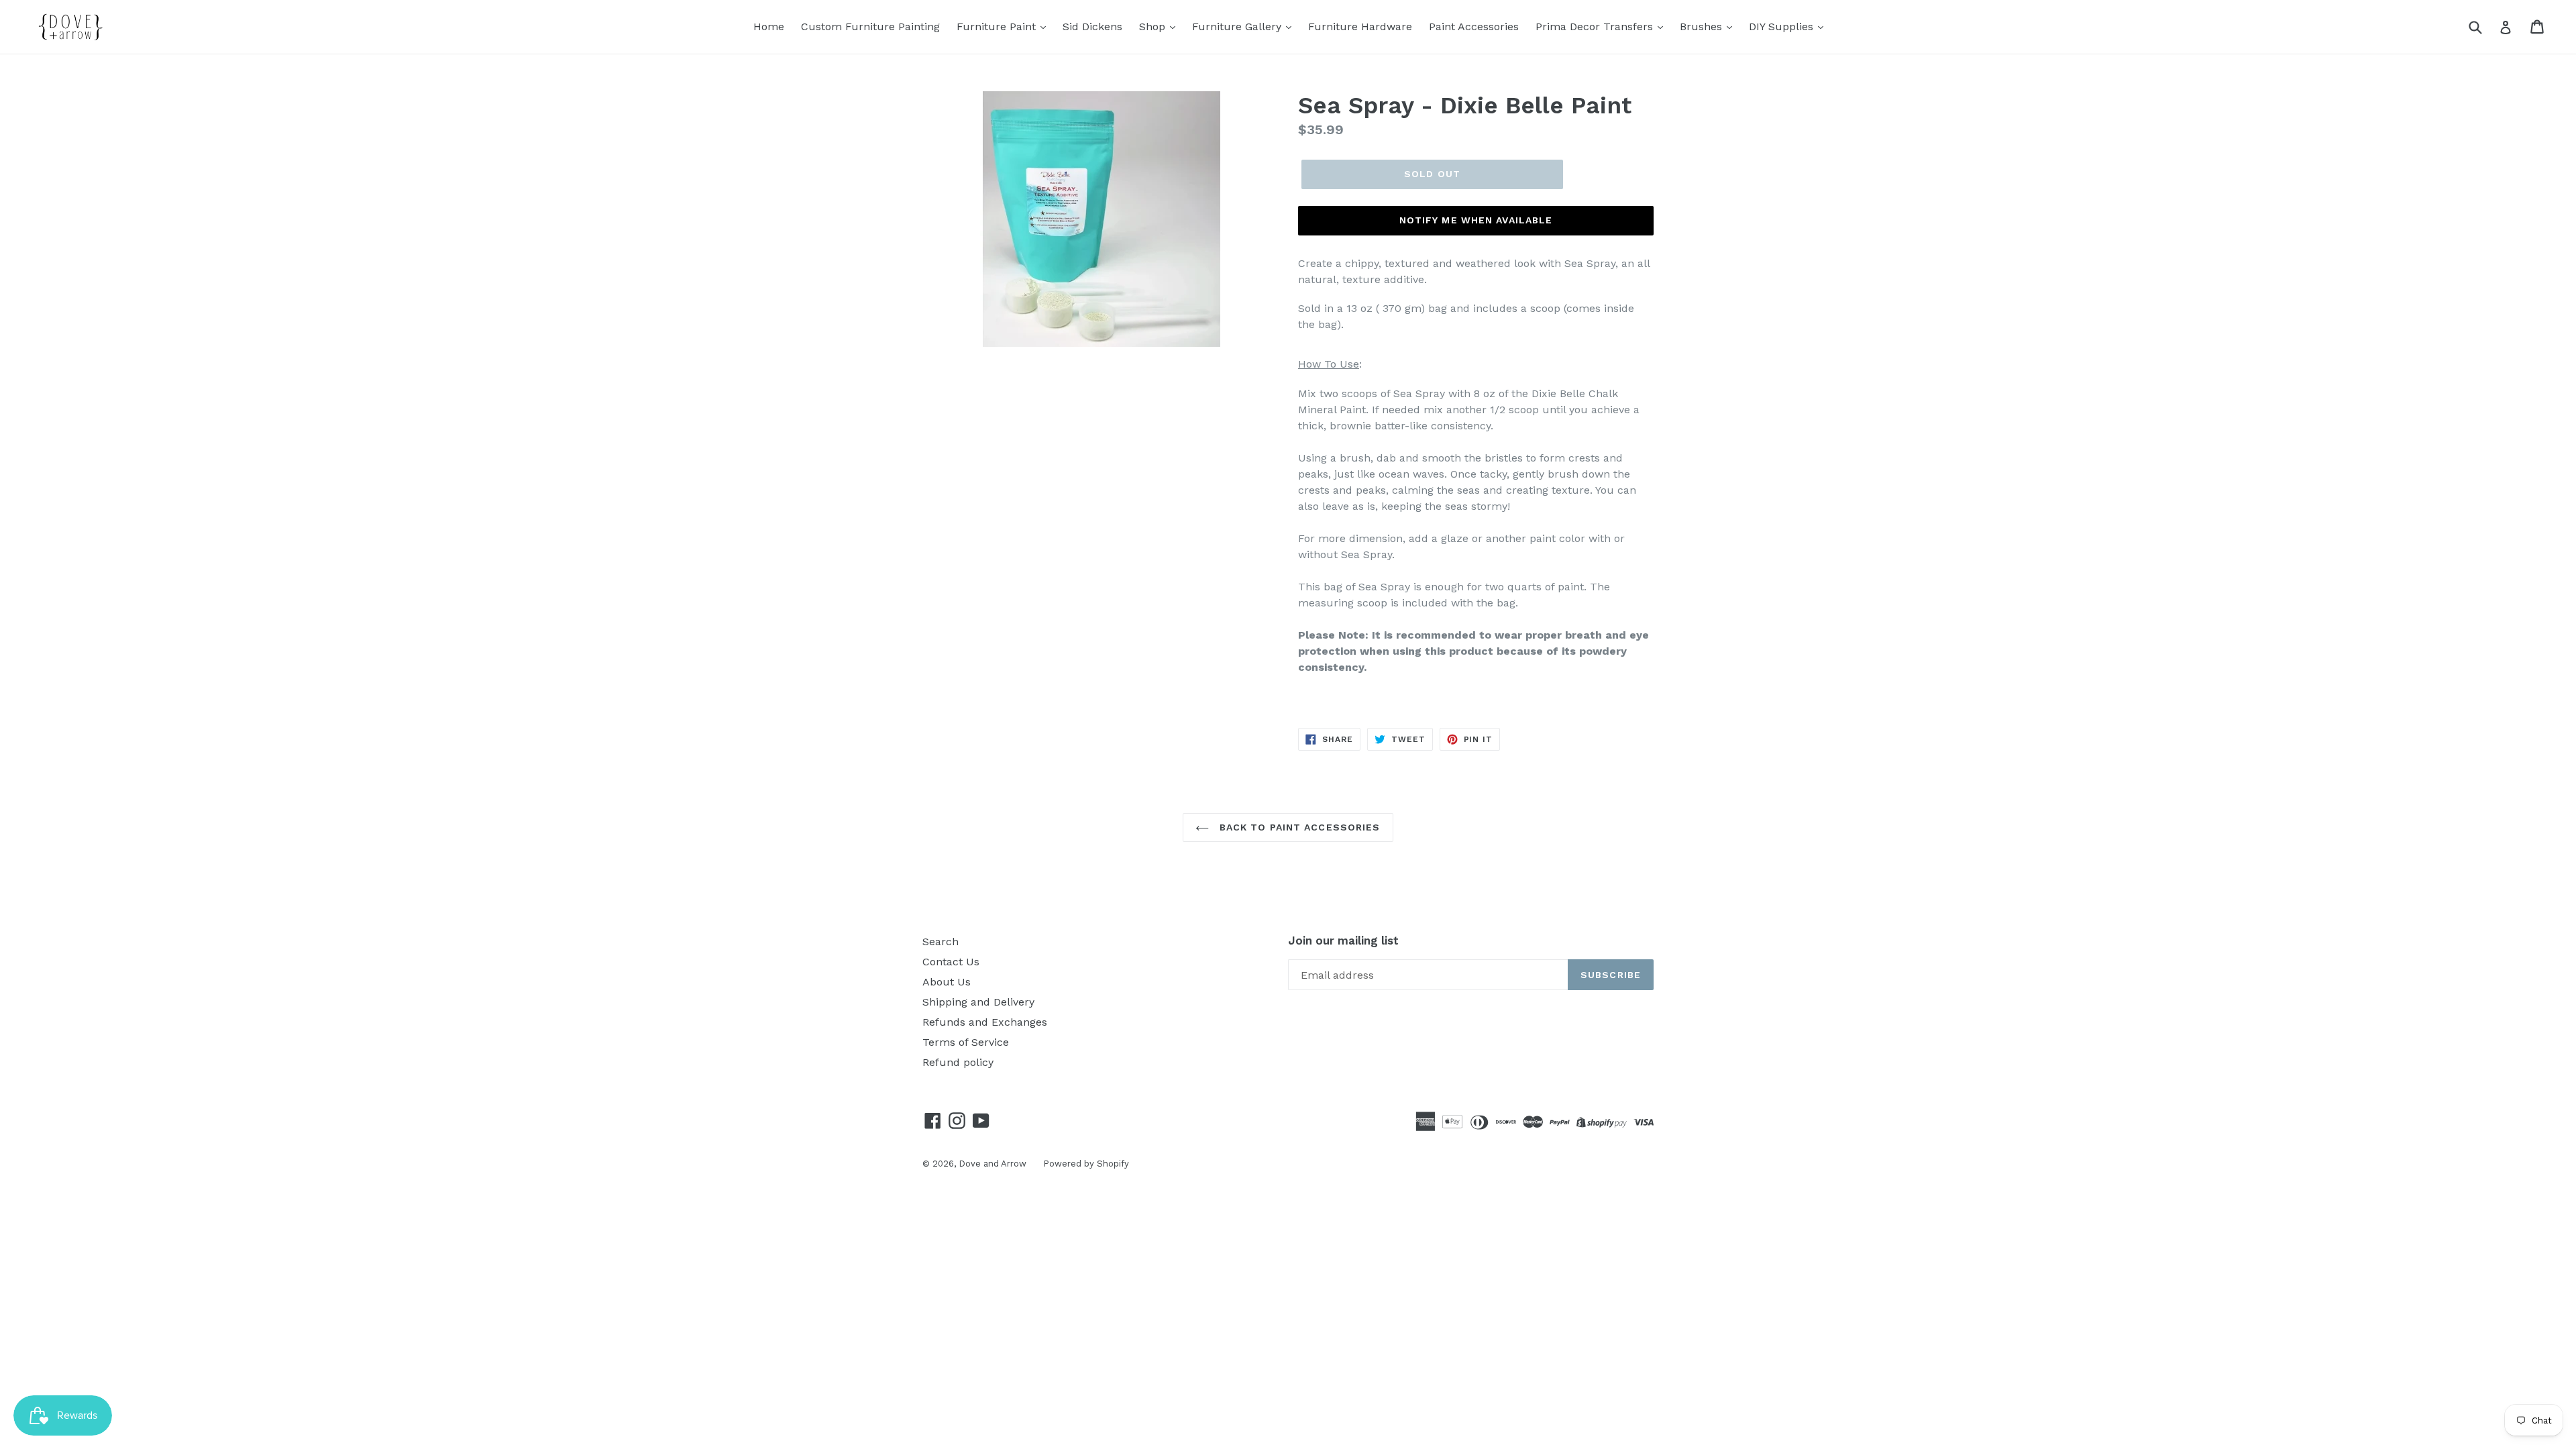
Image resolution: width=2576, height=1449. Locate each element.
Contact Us (951, 962)
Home (769, 26)
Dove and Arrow (992, 1164)
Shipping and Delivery (978, 1002)
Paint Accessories (1474, 26)
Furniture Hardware (1360, 26)
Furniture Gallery (1238, 26)
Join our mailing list (1343, 941)
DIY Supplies (1783, 26)
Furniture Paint (998, 26)
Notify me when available (1476, 220)
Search (941, 942)
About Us (947, 982)
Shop (1154, 26)
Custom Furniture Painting (870, 26)
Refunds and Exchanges (985, 1022)
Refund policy (958, 1062)
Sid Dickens (1092, 26)
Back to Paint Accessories (1298, 827)
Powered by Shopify (1086, 1164)
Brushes (1703, 26)
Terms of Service (966, 1042)
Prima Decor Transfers (1596, 26)
